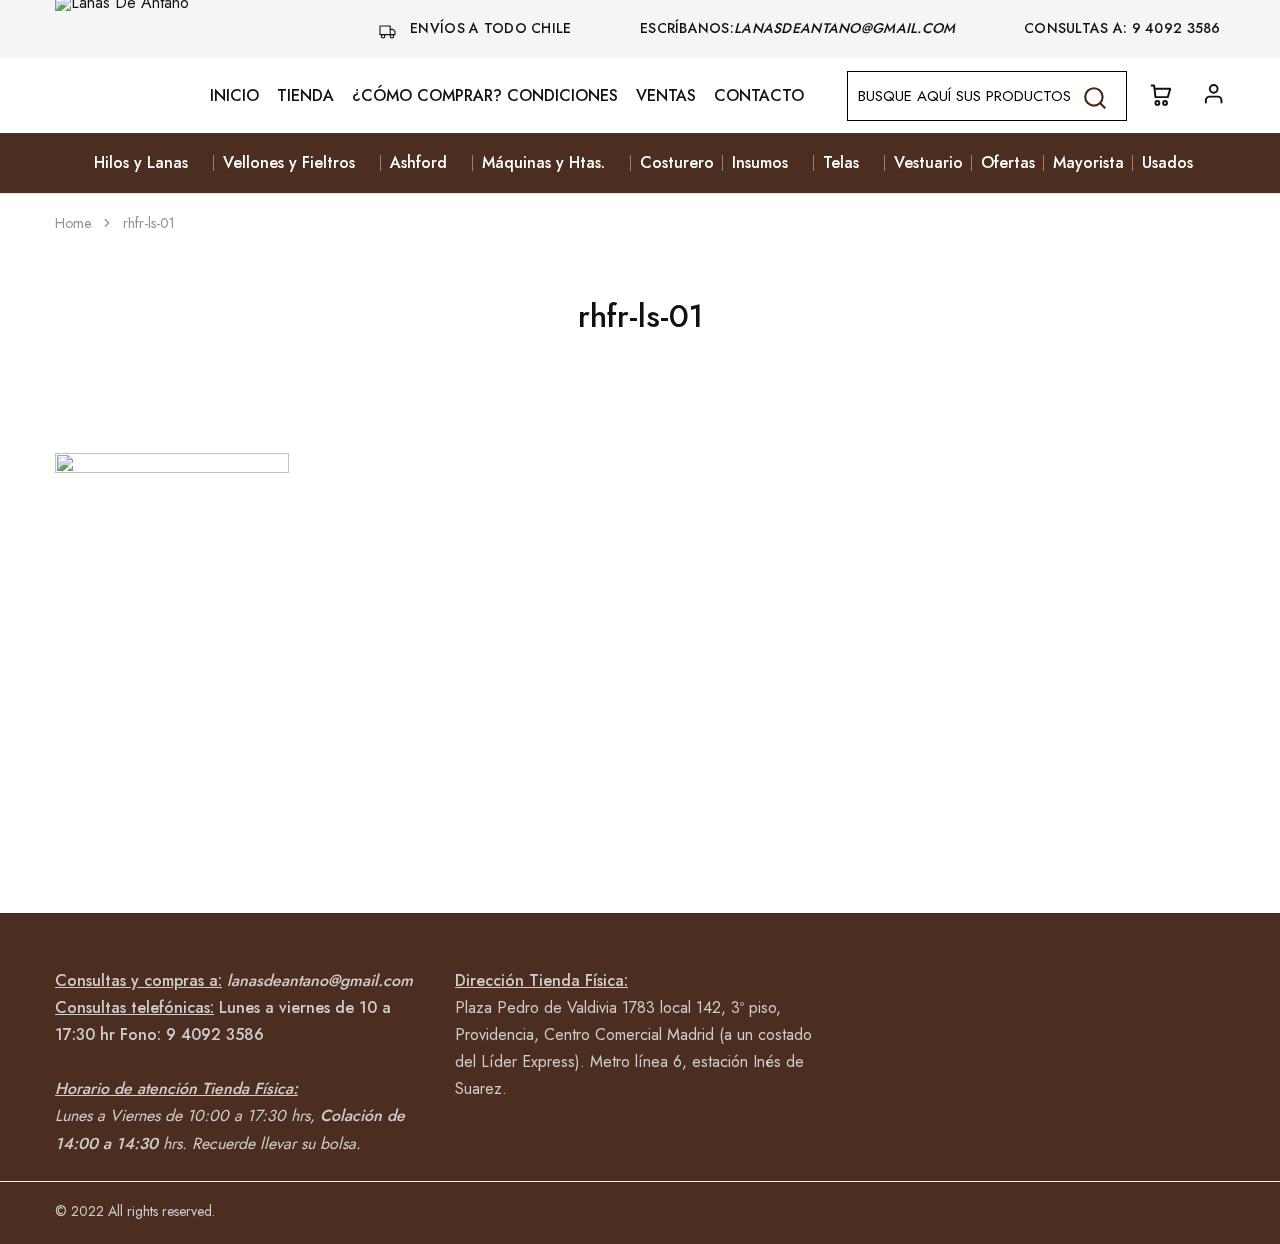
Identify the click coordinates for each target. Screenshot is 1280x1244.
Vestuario (928, 163)
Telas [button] (841, 163)
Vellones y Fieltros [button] (289, 163)
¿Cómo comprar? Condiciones (485, 96)
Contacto (759, 96)
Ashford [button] (418, 163)
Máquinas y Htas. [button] (543, 163)
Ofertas (1008, 163)
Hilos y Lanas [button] (141, 163)
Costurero (677, 163)
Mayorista (1088, 163)
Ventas (666, 96)
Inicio (234, 96)
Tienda (305, 96)
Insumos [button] (760, 163)
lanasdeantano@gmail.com (847, 28)
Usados (1167, 163)
